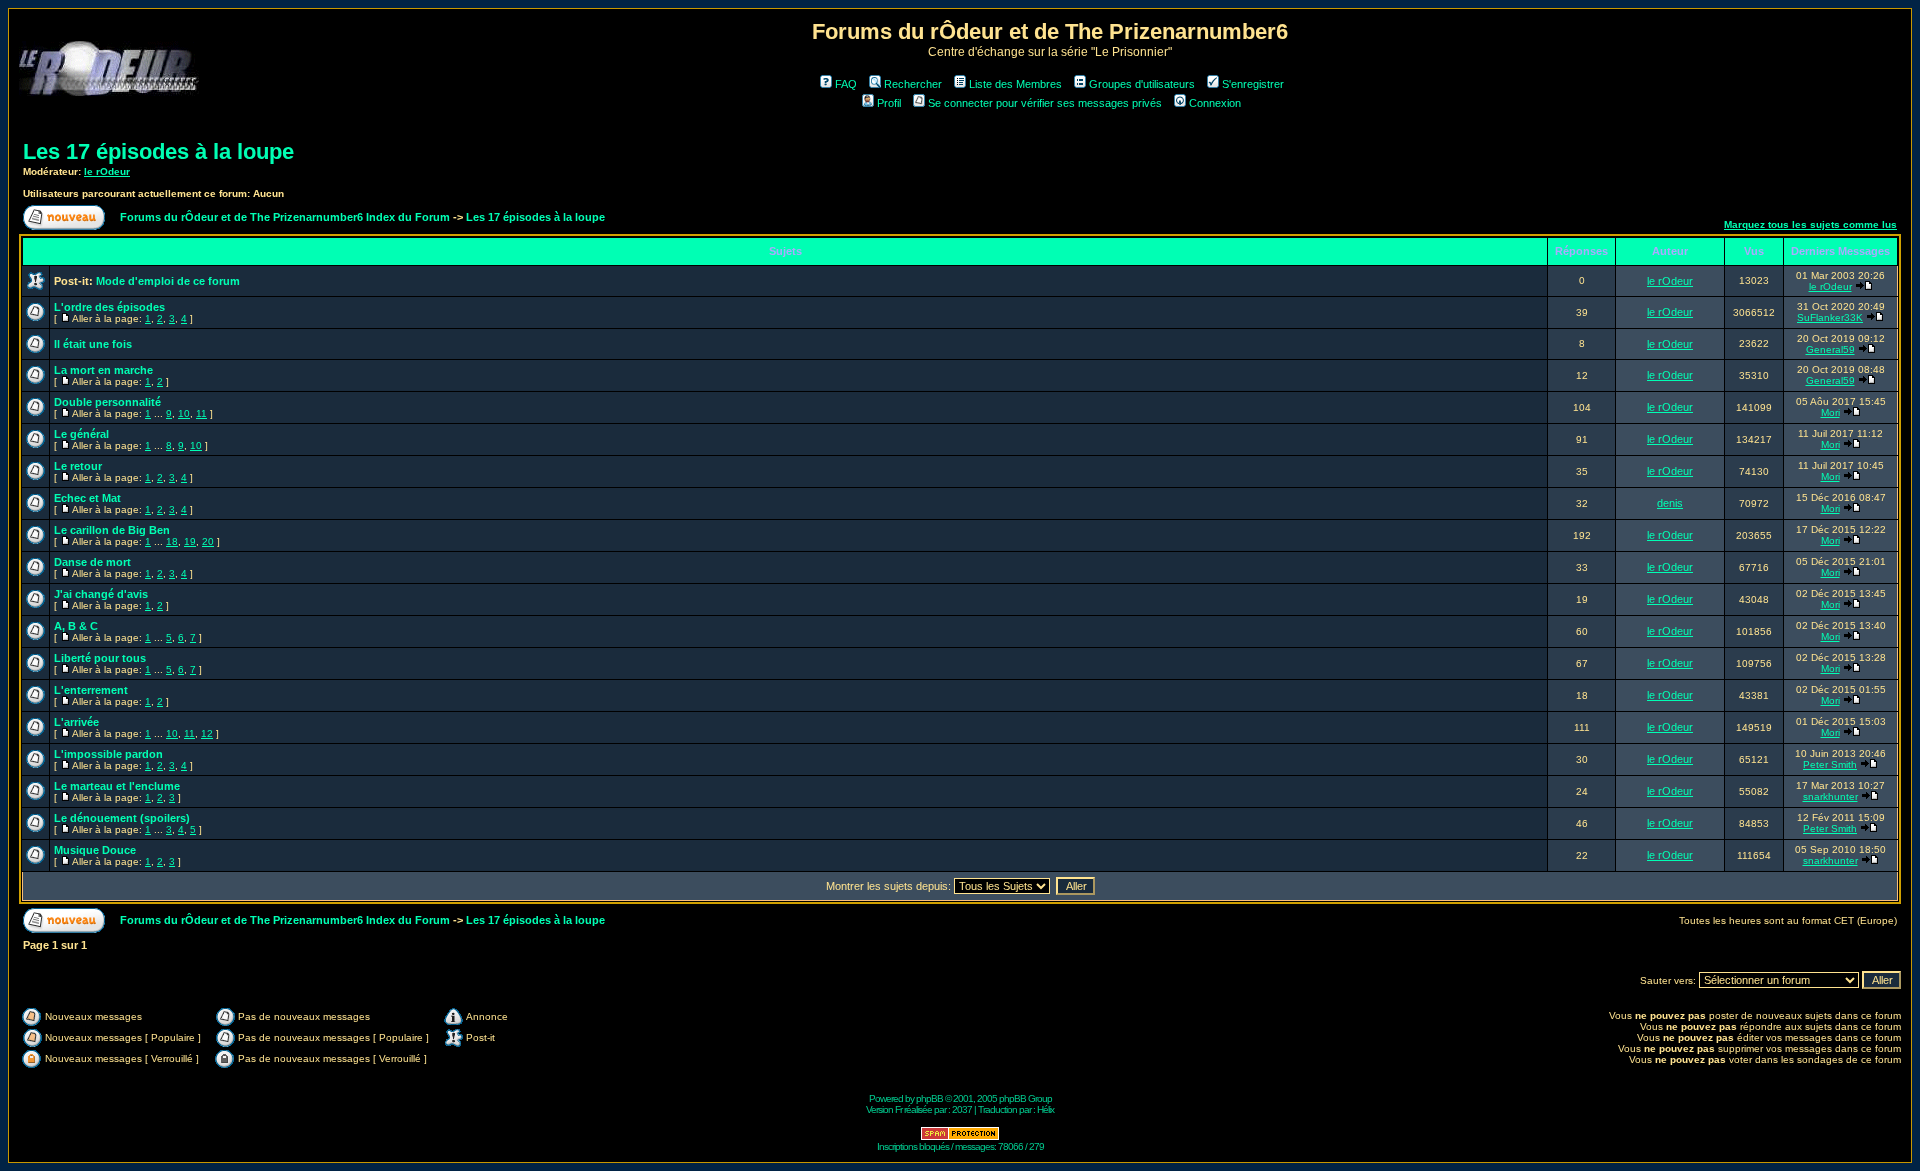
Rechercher (913, 84)
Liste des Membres (1015, 84)
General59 (1830, 349)
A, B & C (76, 626)
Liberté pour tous (100, 658)
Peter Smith (1830, 764)
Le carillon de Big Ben (112, 530)
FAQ (846, 84)
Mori (1830, 412)
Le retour (78, 466)
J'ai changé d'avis (101, 594)
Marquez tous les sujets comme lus (1810, 224)
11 (201, 413)
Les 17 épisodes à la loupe (158, 151)
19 (190, 541)
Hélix (1045, 1109)
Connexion (1215, 103)
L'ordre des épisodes (109, 307)
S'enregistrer (1253, 84)
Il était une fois (93, 344)
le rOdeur (107, 171)
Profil (889, 103)
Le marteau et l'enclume (117, 786)
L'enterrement (91, 690)
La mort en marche (103, 370)
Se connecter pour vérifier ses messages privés (1045, 103)
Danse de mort (92, 562)
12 (207, 733)
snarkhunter (1830, 796)
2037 (962, 1109)
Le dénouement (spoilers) (122, 818)
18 (172, 541)
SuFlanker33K (1830, 317)
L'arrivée (76, 722)
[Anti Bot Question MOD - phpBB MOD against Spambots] (960, 1137)
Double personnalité (107, 402)
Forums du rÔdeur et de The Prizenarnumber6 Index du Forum (285, 217)
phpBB (929, 1098)
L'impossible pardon (108, 754)
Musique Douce (95, 850)
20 (208, 541)
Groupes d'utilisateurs (1142, 84)
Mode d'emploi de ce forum (168, 281)
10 (184, 413)
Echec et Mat (87, 498)
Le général (81, 434)
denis (1670, 503)
